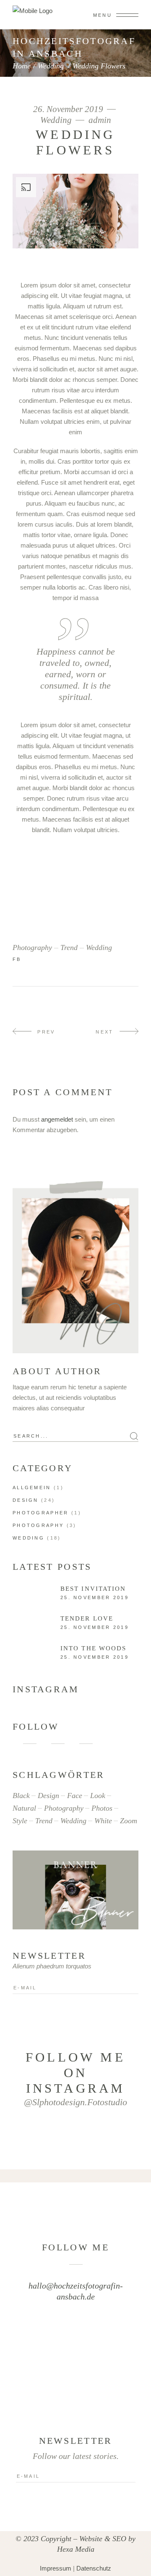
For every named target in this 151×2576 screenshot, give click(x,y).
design (48, 1796)
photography (32, 947)
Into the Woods (93, 1648)
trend (69, 947)
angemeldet (57, 1119)
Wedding (51, 66)
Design (26, 1500)
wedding (99, 947)
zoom (129, 1821)
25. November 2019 (95, 1597)
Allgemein (32, 1488)
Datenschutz (94, 2568)
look (98, 1796)
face (75, 1796)
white (103, 1821)
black (21, 1796)
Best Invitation (93, 1589)
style (20, 1821)
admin (100, 120)
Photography (38, 1525)
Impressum (56, 2568)
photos (102, 1808)
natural (24, 1808)
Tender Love (87, 1618)
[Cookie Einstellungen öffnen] (15, 2565)
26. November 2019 (69, 109)
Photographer (41, 1513)
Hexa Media (76, 2549)
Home (22, 66)
